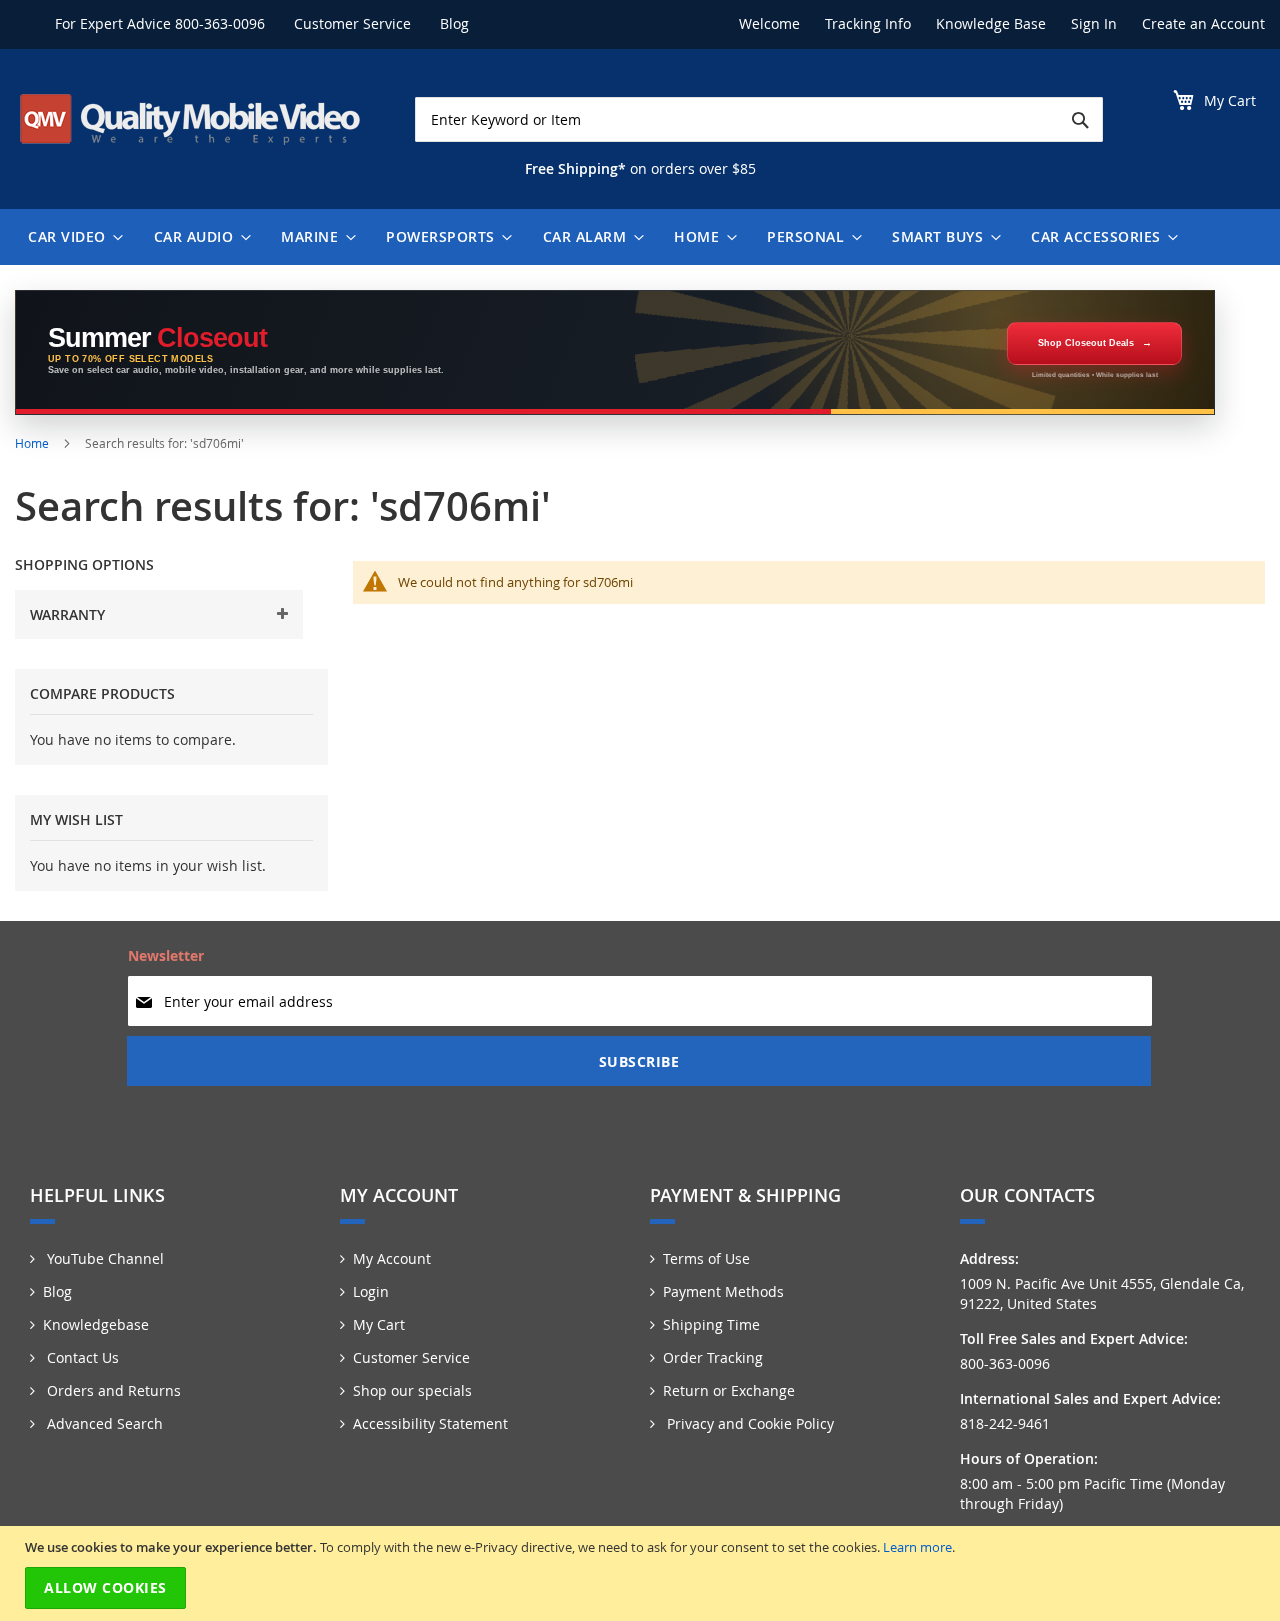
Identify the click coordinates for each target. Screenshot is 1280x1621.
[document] (642, 1573)
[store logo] (190, 119)
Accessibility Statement (430, 1423)
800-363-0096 (220, 23)
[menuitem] (71, 237)
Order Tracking (713, 1357)
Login (371, 1291)
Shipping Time (711, 1324)
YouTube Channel (103, 1258)
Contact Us (81, 1357)
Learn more (917, 1547)
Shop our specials (412, 1390)
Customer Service (352, 23)
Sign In (1094, 23)
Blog (454, 23)
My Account (392, 1258)
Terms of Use (706, 1258)
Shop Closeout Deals (1086, 343)
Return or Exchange (729, 1390)
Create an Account (1203, 23)
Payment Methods (723, 1291)
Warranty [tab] (67, 614)
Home (33, 443)
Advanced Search (103, 1423)
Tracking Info (868, 23)
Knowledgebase (96, 1324)
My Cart (379, 1324)
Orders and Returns (112, 1390)
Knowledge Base (991, 23)
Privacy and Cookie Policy (748, 1423)
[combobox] (759, 119)
